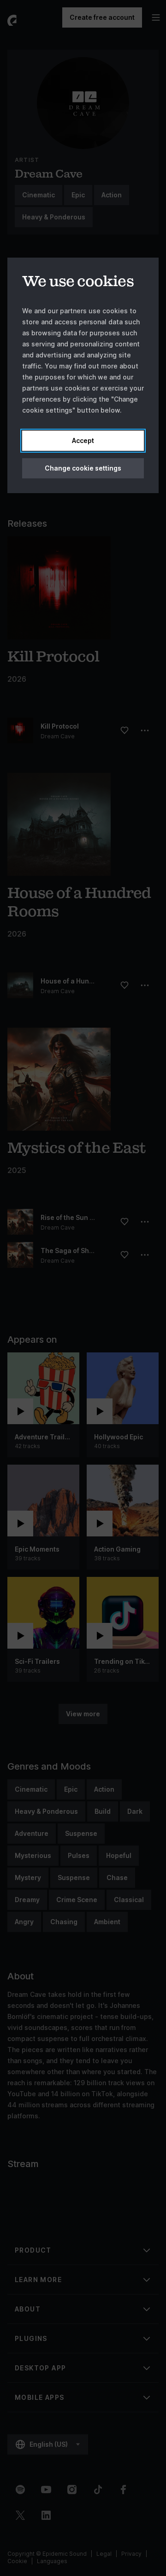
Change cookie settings (83, 468)
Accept (83, 440)
